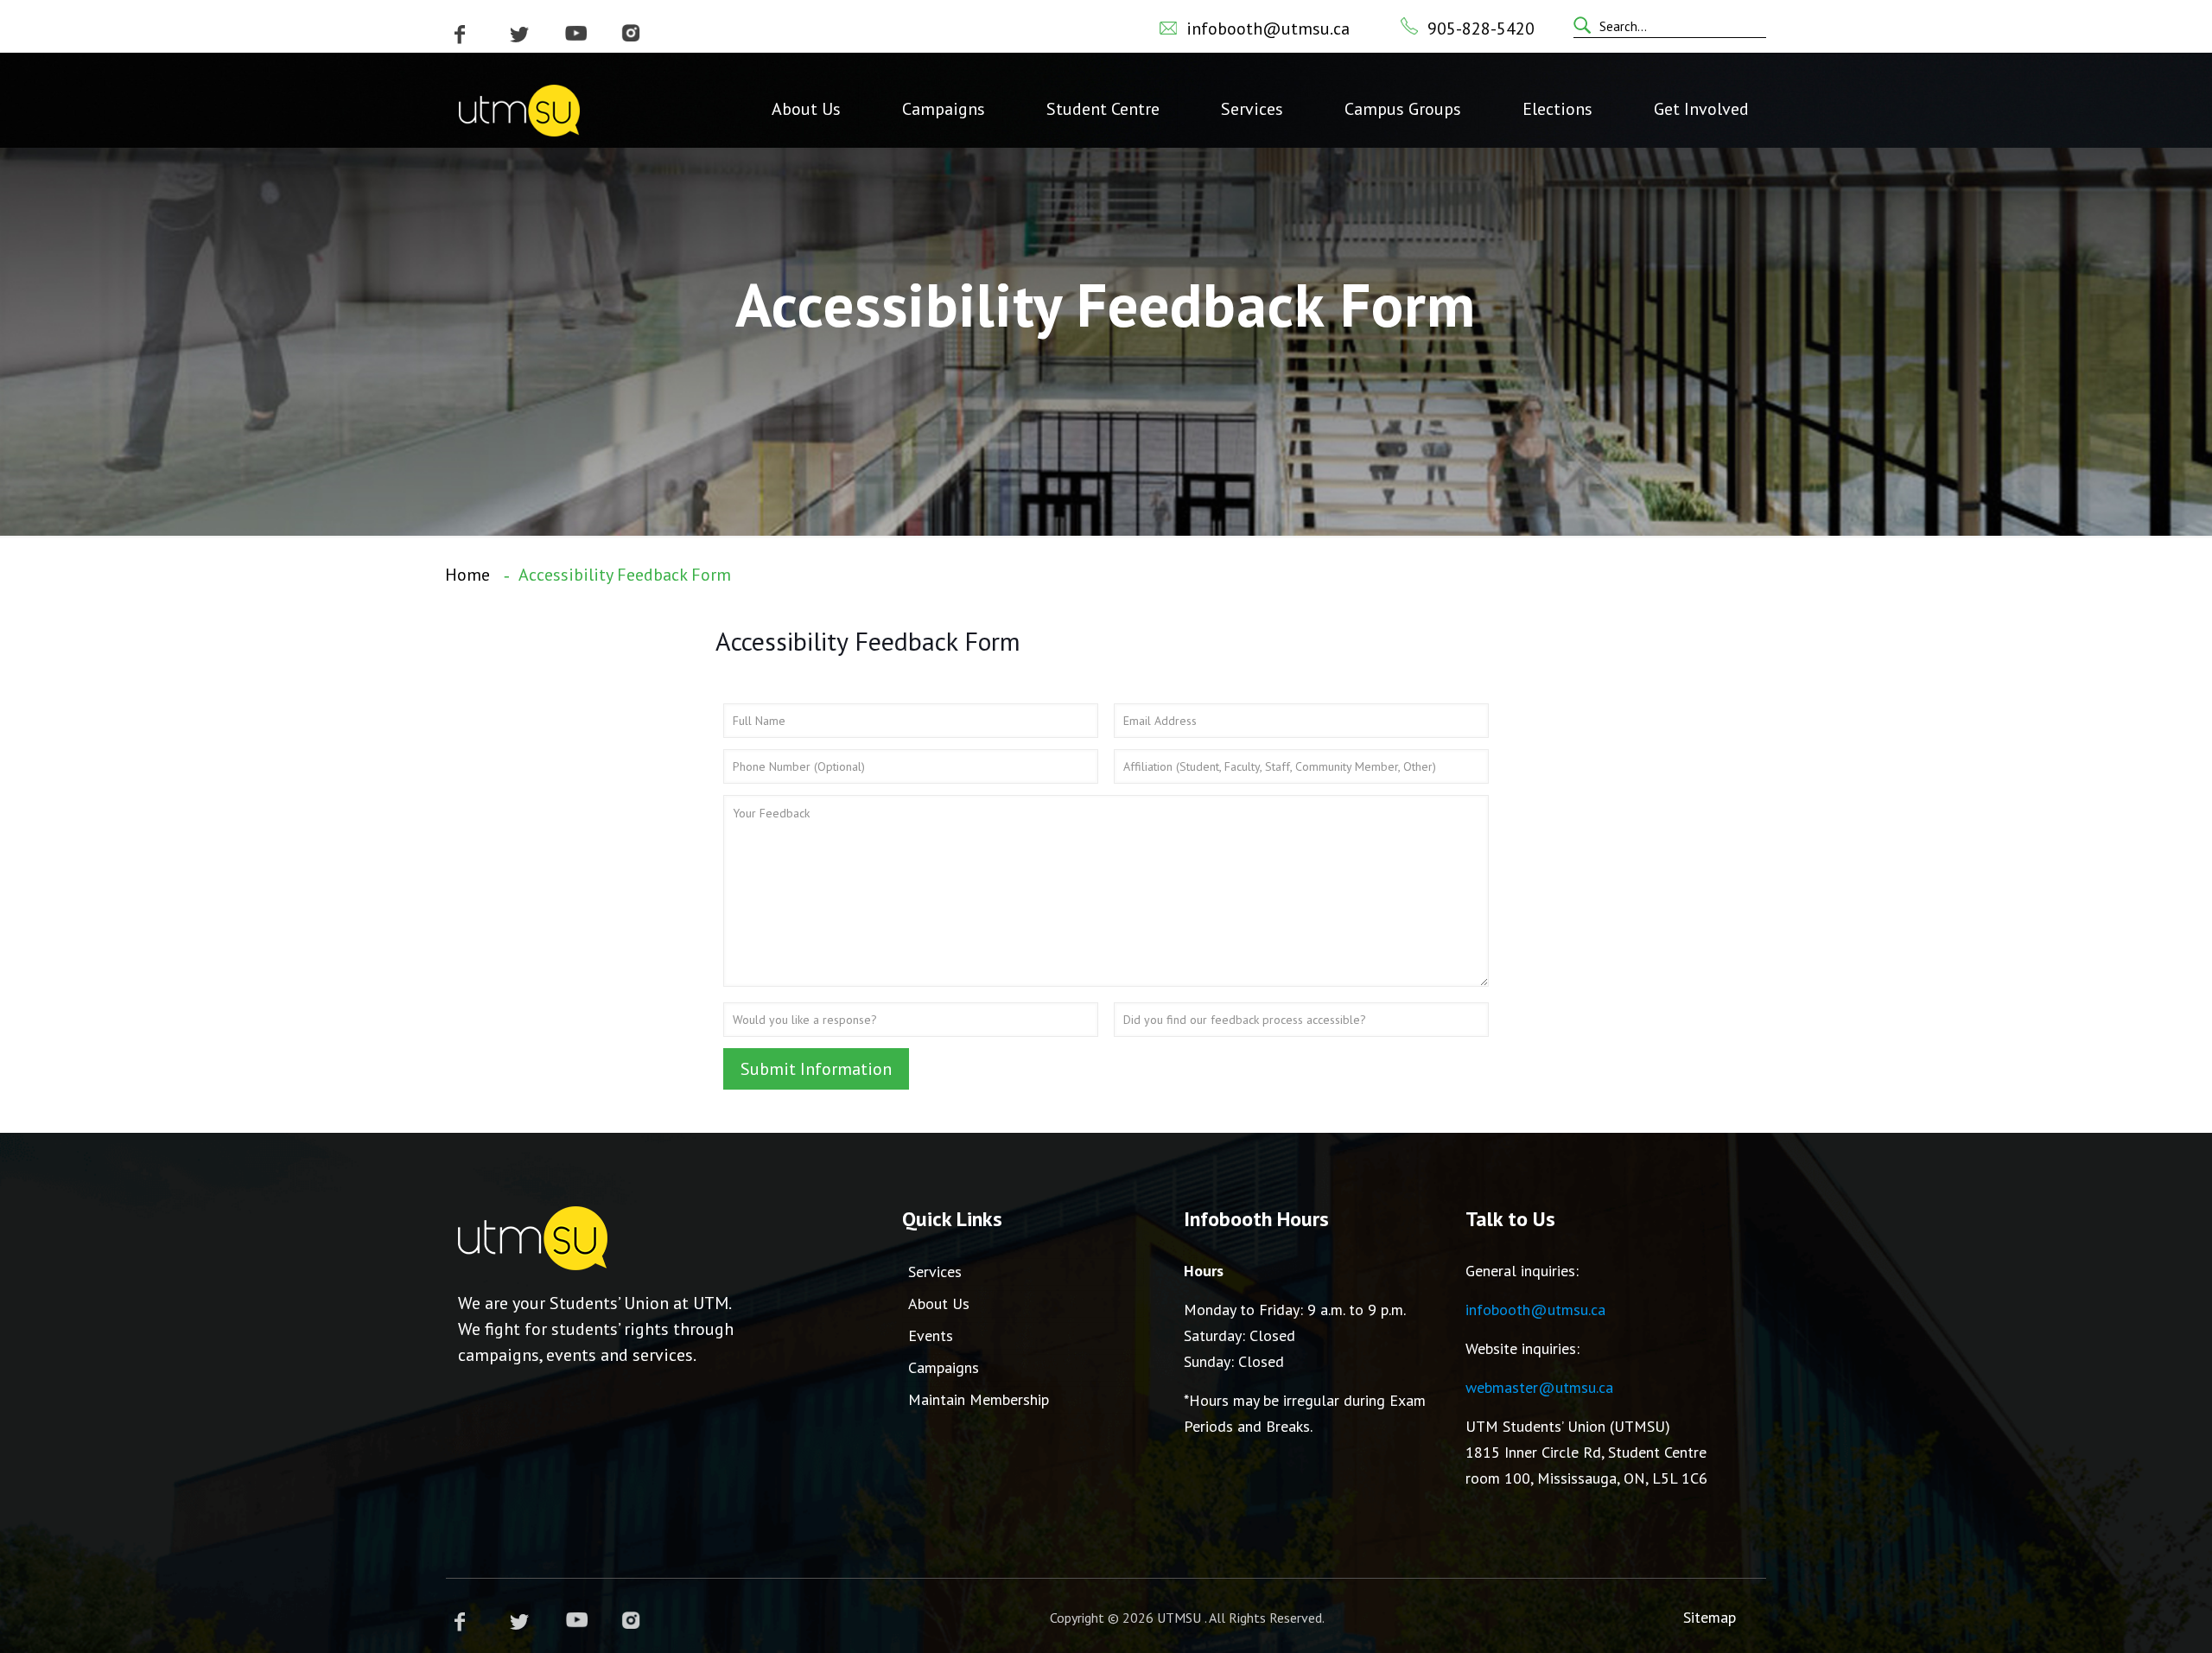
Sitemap (1710, 1617)
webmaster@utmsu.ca (1539, 1387)
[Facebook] (461, 34)
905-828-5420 (1481, 29)
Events (931, 1335)
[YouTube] (576, 34)
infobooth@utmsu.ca (1268, 29)
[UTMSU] (519, 109)
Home (467, 575)
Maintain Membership (979, 1399)
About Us (939, 1303)
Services (935, 1272)
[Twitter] (519, 34)
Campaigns (944, 1367)
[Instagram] (631, 34)
